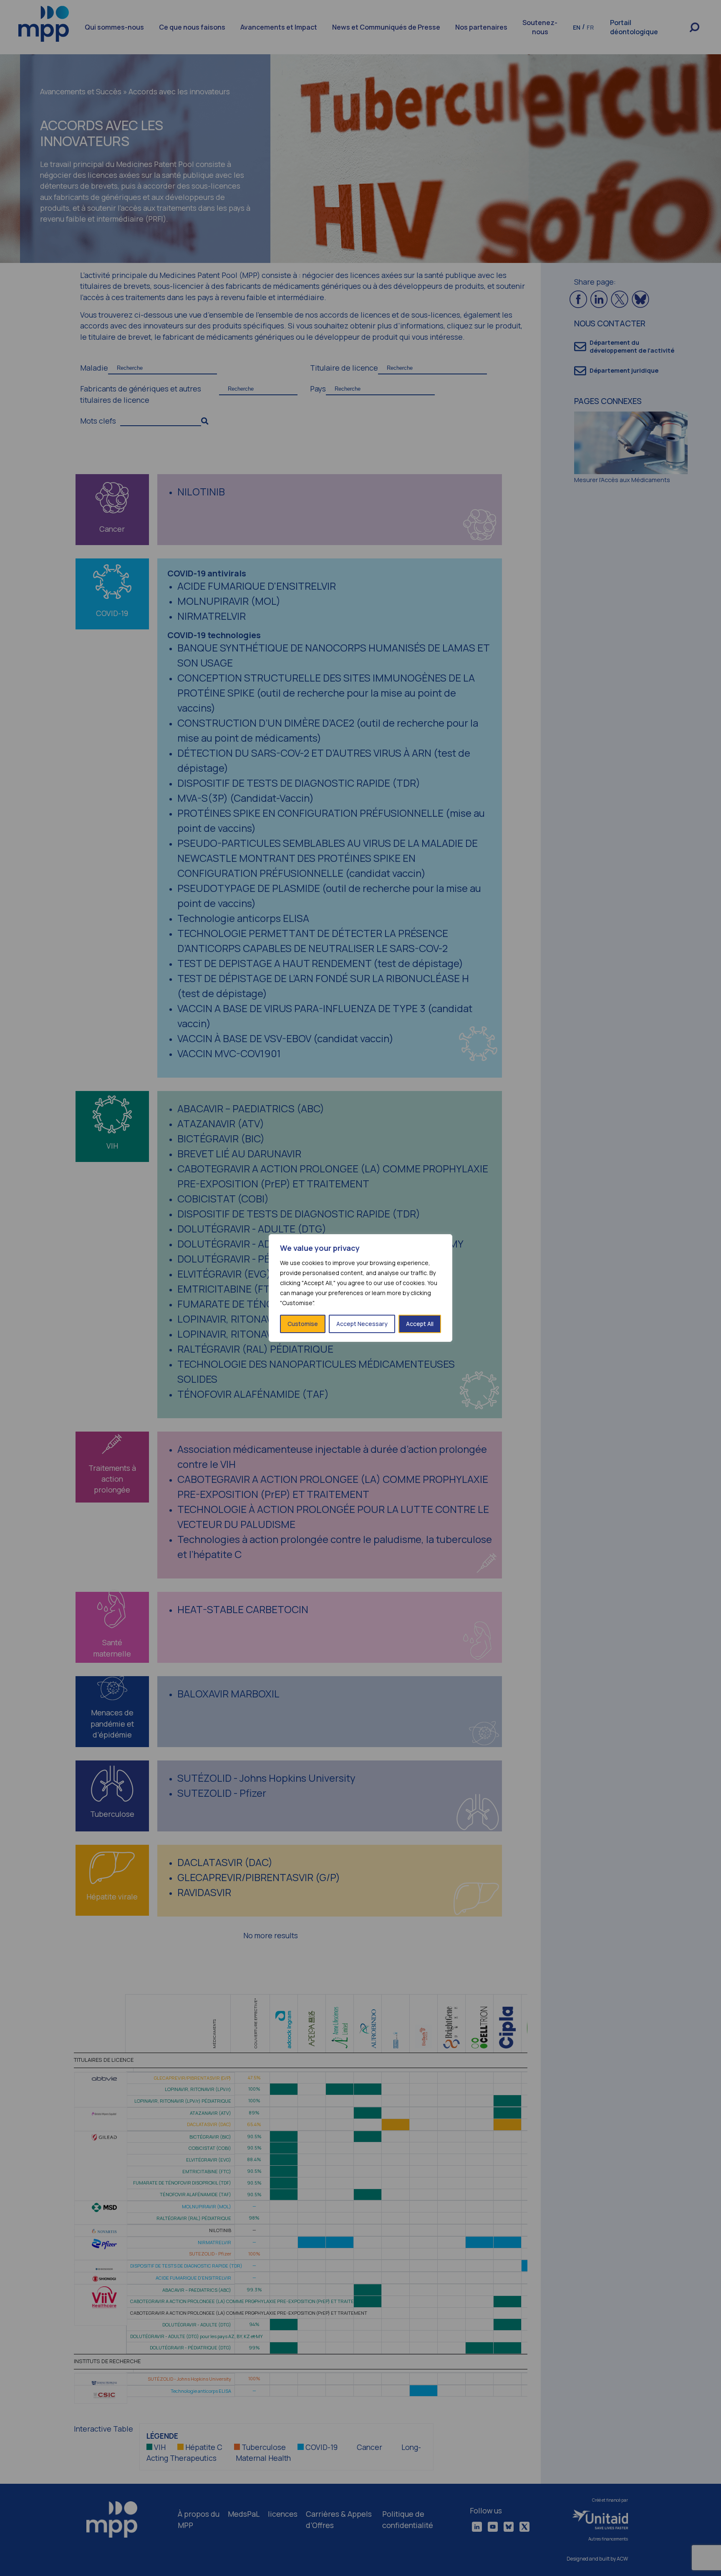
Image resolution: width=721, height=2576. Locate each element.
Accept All (420, 1324)
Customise (303, 1324)
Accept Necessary (362, 1324)
